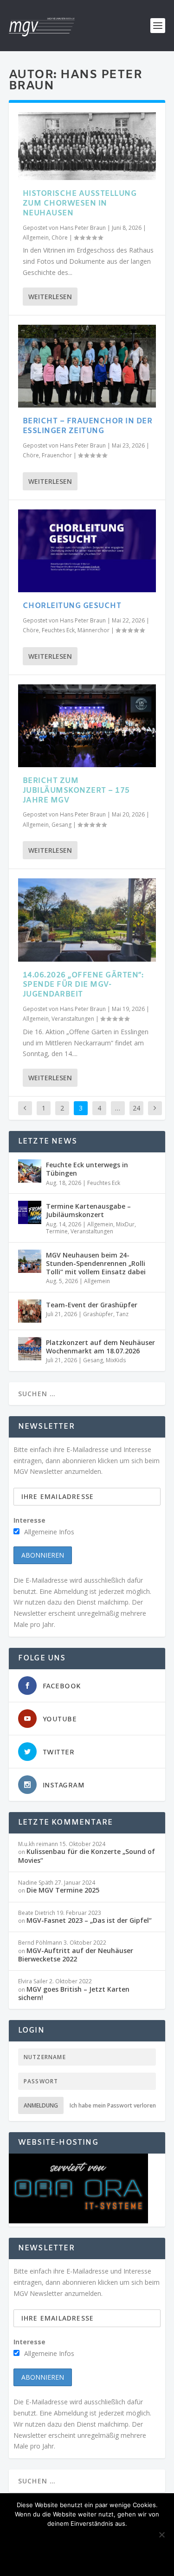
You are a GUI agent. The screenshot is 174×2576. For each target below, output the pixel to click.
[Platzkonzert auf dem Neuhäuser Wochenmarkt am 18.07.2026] (30, 1349)
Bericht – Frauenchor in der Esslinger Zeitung (88, 426)
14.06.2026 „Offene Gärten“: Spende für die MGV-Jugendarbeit (83, 985)
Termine (57, 1231)
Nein (110, 2539)
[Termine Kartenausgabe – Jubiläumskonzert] (30, 1212)
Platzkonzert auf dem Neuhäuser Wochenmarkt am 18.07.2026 (100, 1347)
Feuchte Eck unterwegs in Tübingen (87, 1169)
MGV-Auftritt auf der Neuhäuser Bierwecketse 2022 (76, 1955)
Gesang (61, 825)
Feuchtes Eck (58, 630)
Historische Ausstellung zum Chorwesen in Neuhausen (80, 204)
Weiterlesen (50, 297)
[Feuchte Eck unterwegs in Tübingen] (30, 1171)
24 (136, 1108)
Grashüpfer (98, 1314)
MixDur (125, 1224)
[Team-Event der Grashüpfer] (30, 1311)
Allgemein (36, 238)
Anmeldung (41, 2105)
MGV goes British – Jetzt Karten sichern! (74, 1993)
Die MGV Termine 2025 (63, 1890)
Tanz (122, 1314)
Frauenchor (57, 455)
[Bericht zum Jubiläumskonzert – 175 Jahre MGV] (87, 726)
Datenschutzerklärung (87, 2558)
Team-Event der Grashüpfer (92, 1305)
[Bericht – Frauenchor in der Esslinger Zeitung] (87, 366)
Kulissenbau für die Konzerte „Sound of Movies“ (87, 1856)
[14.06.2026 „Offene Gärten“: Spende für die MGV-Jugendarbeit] (87, 920)
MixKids (116, 1360)
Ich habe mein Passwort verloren (113, 2105)
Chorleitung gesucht (72, 606)
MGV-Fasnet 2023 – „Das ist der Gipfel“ (89, 1920)
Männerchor (93, 630)
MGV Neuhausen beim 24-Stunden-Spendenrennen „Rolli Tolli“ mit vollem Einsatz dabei (96, 1263)
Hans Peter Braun (83, 228)
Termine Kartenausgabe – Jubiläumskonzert (88, 1210)
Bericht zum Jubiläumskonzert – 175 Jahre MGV (76, 791)
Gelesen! (72, 2539)
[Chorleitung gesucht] (87, 551)
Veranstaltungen (73, 1019)
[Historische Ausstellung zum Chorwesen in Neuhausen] (87, 146)
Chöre (60, 238)
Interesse (29, 1520)
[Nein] (161, 2535)
